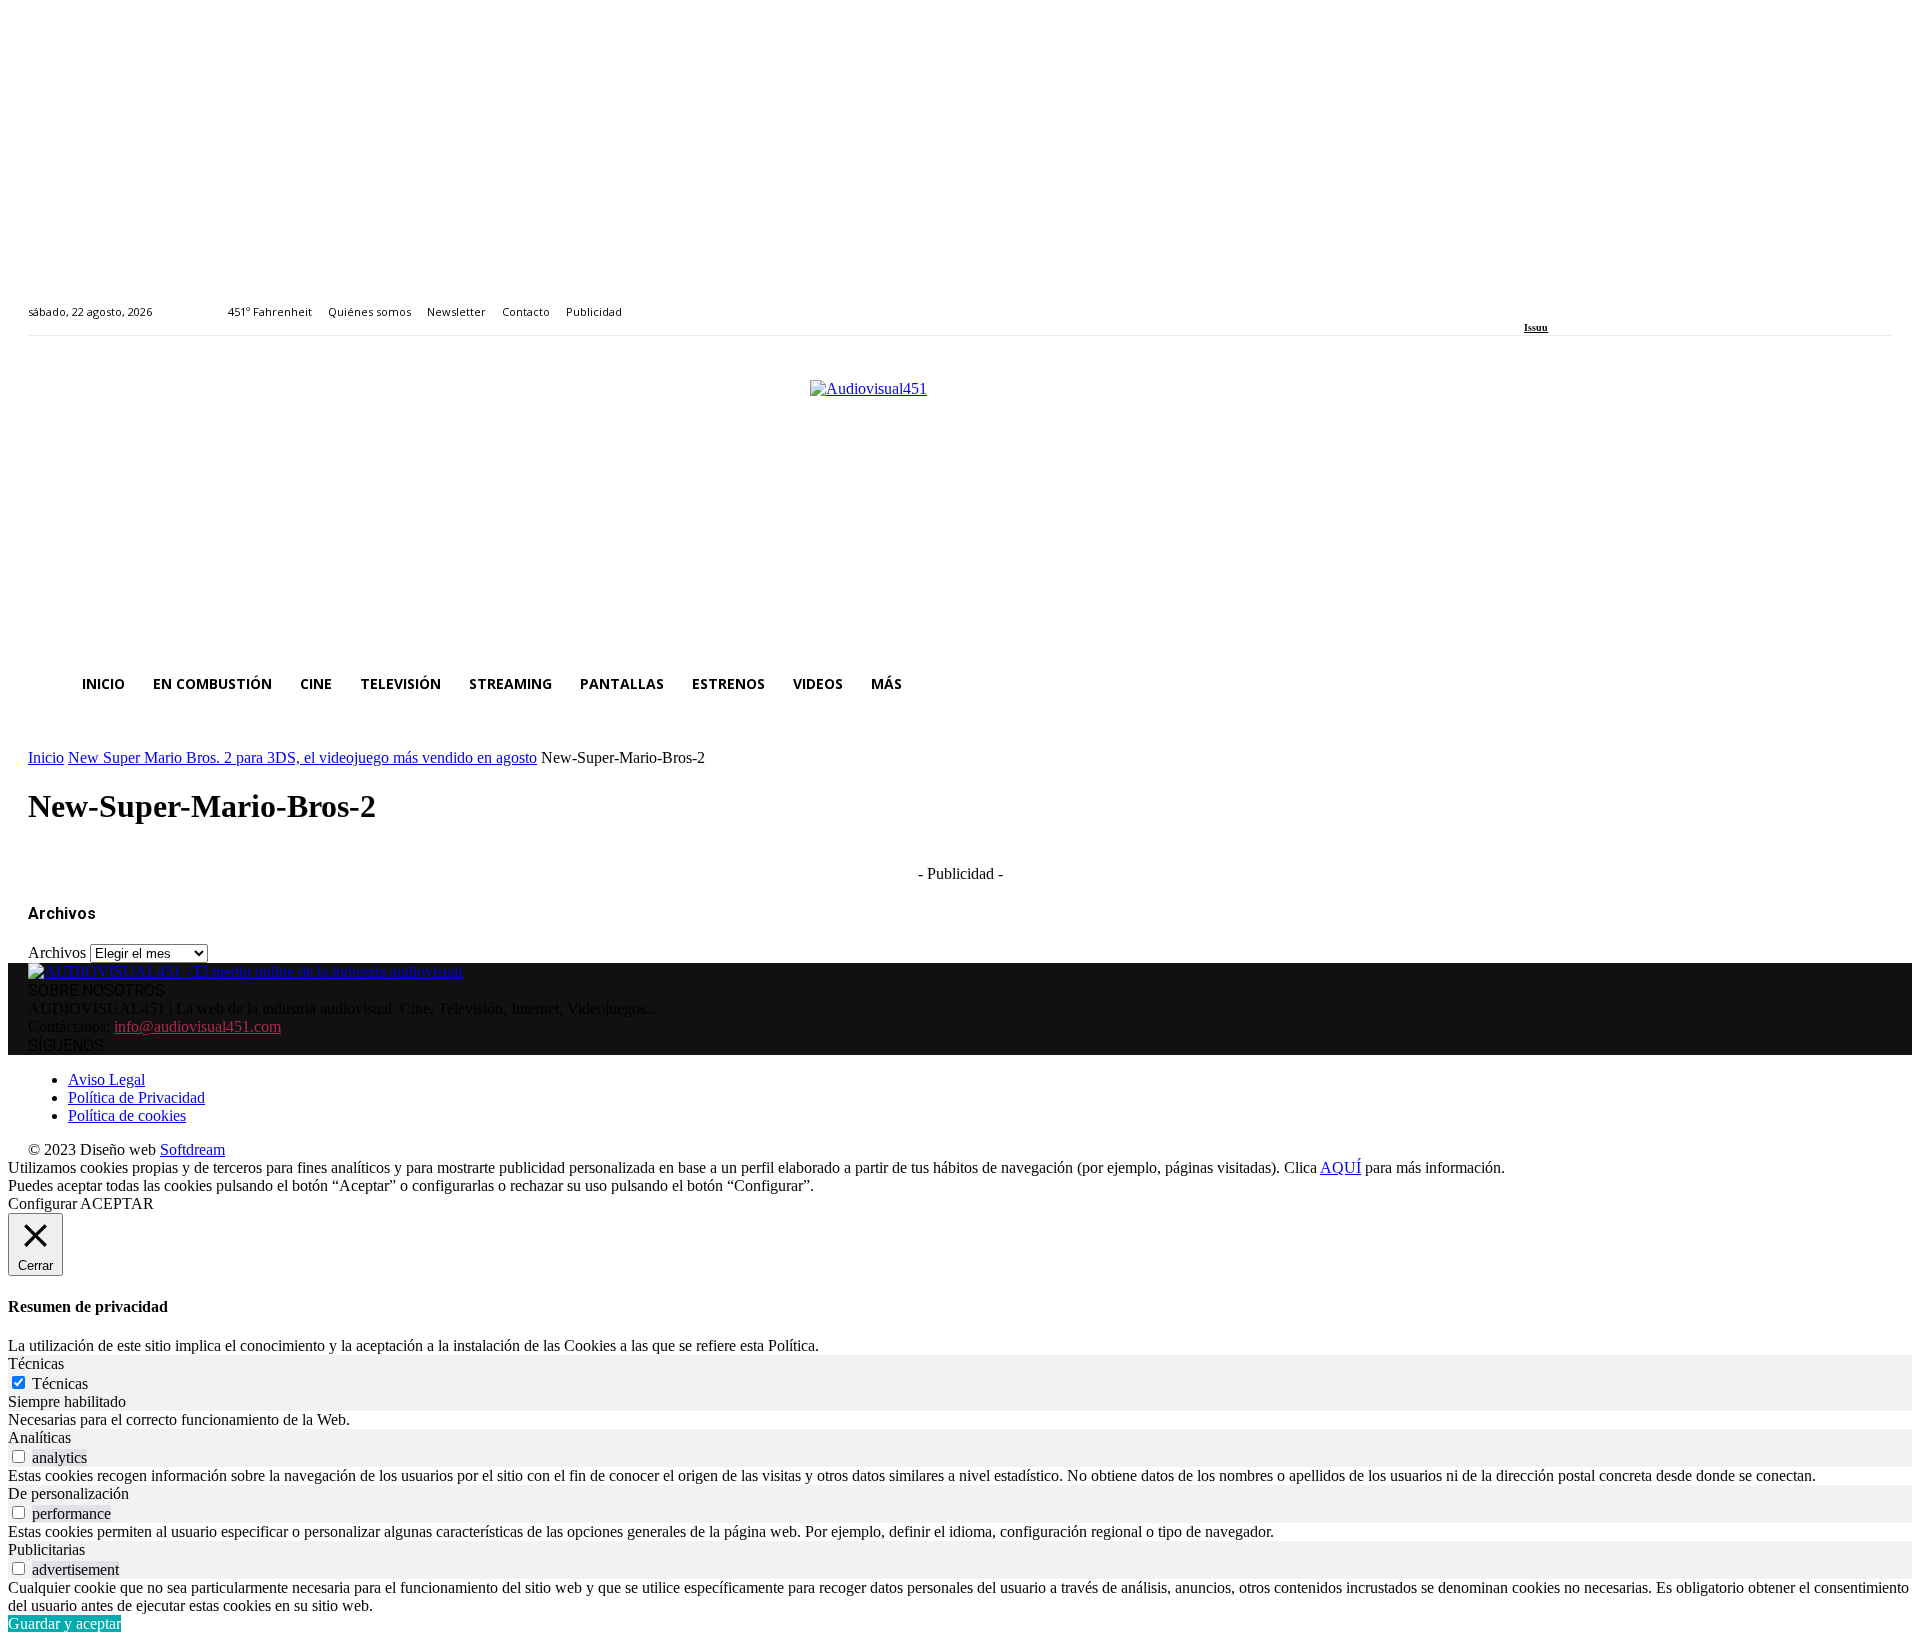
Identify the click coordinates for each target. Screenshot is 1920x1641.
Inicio (46, 757)
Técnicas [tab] (36, 1363)
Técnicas (60, 1383)
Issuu (1536, 327)
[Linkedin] (1576, 300)
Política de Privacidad (136, 1097)
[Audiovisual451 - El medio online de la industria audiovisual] (960, 508)
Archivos (57, 952)
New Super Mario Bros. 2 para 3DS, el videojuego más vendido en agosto (302, 757)
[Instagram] (1553, 300)
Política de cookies (127, 1115)
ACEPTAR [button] (117, 1203)
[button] (1868, 684)
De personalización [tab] (68, 1493)
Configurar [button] (42, 1203)
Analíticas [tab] (39, 1437)
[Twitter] (1599, 300)
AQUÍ (1340, 1167)
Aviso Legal (106, 1079)
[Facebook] (1530, 300)
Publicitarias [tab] (46, 1549)
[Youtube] (1621, 300)
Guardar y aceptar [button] (64, 1623)
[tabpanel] (960, 1420)
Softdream (192, 1149)
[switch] (18, 1456)
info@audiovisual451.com (197, 1026)
